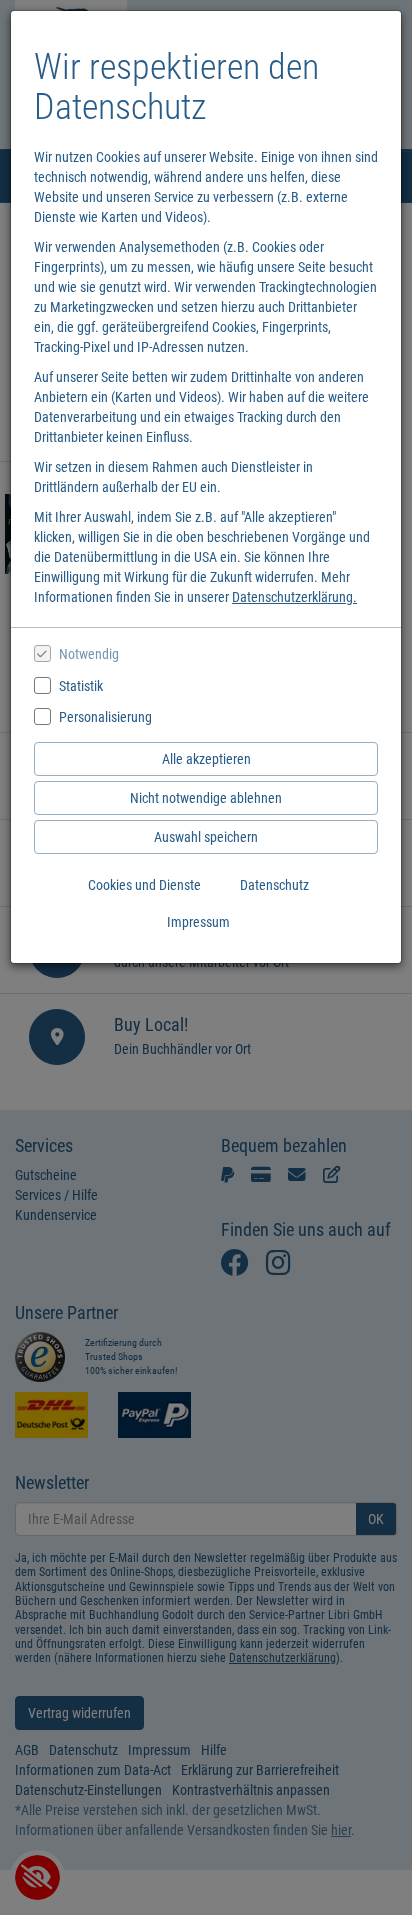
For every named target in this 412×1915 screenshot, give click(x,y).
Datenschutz (274, 885)
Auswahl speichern (206, 837)
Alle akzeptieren (206, 759)
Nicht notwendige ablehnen (206, 798)
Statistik (81, 686)
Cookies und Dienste (144, 885)
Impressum (198, 922)
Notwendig (89, 654)
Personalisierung (105, 717)
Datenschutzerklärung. (294, 597)
